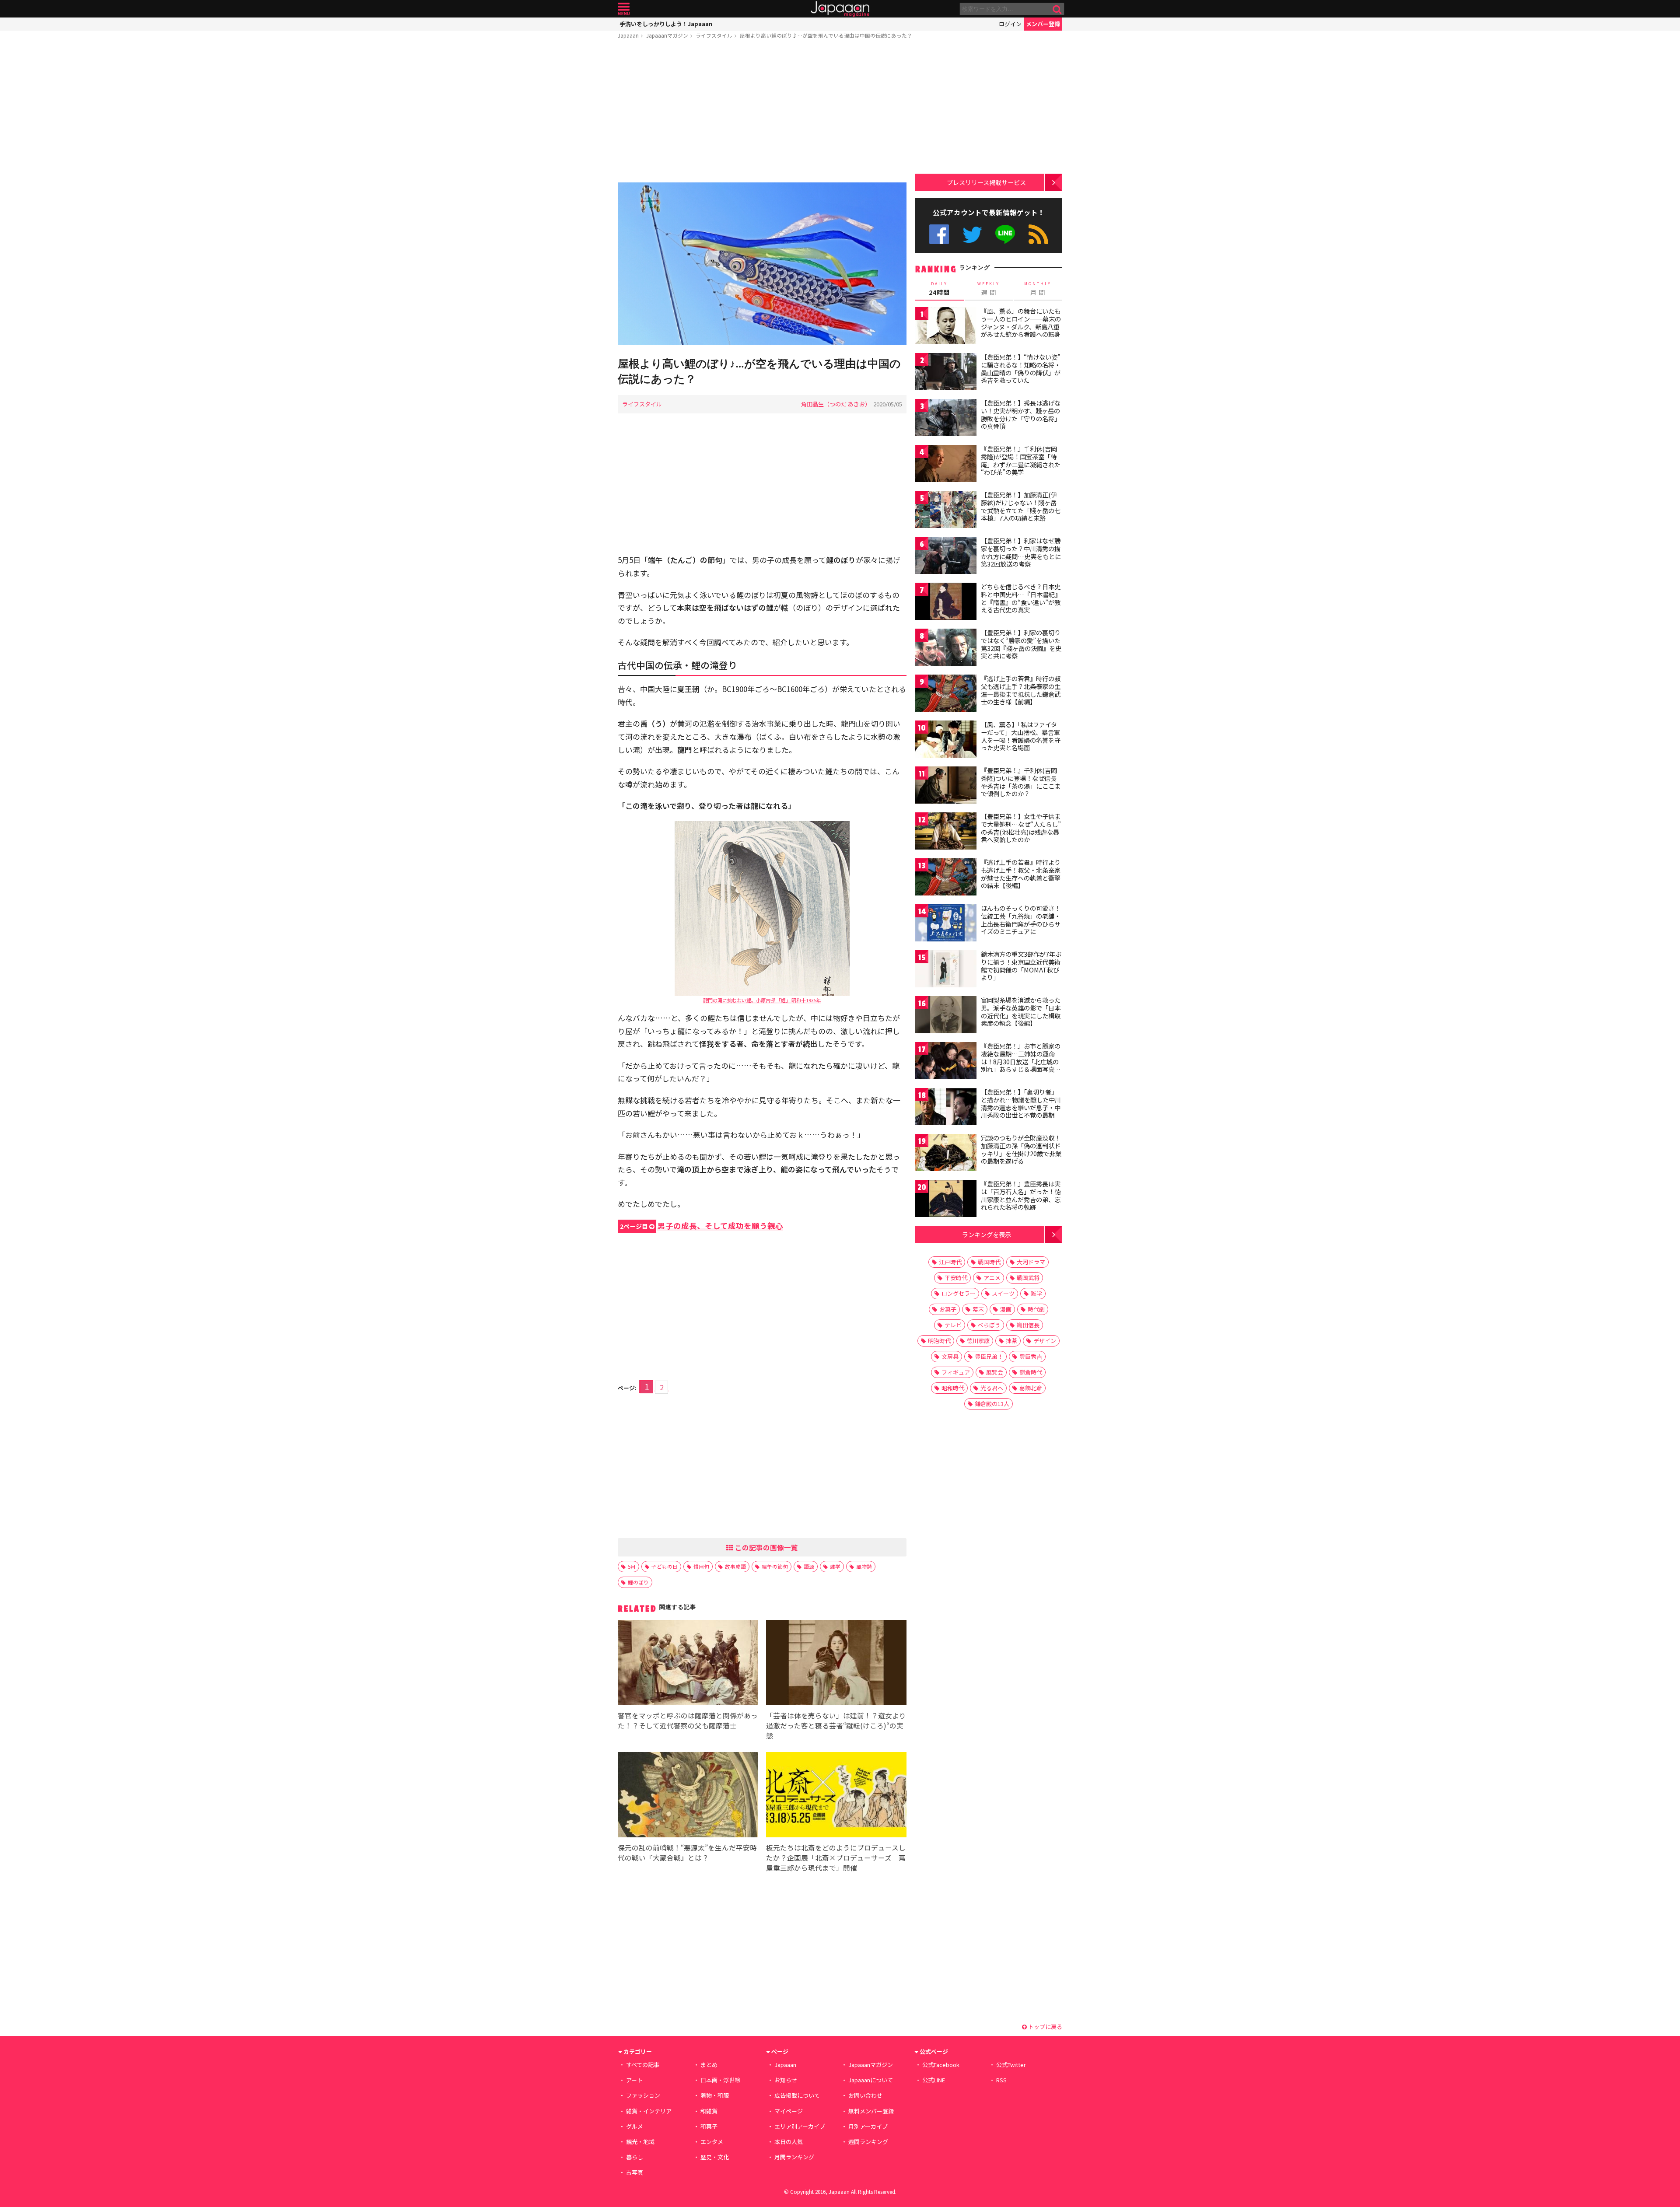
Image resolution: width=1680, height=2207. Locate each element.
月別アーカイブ (868, 2126)
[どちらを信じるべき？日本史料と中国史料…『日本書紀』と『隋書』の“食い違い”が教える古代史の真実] (946, 603)
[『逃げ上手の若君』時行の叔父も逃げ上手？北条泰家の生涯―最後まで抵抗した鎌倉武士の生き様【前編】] (946, 694)
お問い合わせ (865, 2095)
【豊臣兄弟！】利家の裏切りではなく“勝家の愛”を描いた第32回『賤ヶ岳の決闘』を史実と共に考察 (1021, 644)
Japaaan (840, 9)
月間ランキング (794, 2157)
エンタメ (712, 2142)
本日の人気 (789, 2142)
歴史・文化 (715, 2157)
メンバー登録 (1043, 24)
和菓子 (709, 2126)
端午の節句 (775, 1566)
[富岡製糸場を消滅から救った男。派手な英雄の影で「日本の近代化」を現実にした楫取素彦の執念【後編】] (946, 1016)
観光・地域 (640, 2142)
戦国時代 (989, 1262)
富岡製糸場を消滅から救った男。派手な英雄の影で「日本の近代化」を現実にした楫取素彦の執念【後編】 (1021, 1012)
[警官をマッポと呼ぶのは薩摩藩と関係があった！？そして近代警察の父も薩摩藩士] (688, 1664)
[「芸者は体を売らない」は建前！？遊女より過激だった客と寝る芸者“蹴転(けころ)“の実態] (836, 1664)
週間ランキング (868, 2142)
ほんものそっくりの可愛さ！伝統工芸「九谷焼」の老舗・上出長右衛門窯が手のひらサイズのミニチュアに (1021, 920)
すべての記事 (643, 2065)
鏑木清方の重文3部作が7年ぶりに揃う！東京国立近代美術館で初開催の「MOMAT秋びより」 (1021, 966)
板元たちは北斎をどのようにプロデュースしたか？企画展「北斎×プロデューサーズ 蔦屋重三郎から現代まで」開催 (836, 1857)
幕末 (978, 1309)
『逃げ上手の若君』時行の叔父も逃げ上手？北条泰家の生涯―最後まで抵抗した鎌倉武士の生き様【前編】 (1021, 690)
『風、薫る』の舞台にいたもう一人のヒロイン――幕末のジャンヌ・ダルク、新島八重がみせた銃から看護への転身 (1021, 323)
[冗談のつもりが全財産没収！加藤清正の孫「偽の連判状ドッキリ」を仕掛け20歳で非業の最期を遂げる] (946, 1154)
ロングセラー (959, 1293)
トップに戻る (1045, 2027)
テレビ (953, 1325)
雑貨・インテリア (649, 2111)
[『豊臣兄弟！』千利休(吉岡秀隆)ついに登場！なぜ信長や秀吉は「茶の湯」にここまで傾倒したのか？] (946, 786)
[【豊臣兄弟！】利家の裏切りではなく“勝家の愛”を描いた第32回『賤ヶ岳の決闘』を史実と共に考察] (946, 649)
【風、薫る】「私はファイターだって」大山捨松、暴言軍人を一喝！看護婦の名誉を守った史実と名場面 (1021, 736)
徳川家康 (978, 1341)
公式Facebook (939, 234)
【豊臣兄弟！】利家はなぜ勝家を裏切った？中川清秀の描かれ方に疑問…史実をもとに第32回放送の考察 (1021, 552)
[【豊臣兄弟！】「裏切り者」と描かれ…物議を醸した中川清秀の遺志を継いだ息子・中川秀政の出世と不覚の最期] (946, 1108)
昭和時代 (953, 1388)
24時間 (939, 289)
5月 (632, 1566)
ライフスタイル (714, 35)
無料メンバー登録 (871, 2111)
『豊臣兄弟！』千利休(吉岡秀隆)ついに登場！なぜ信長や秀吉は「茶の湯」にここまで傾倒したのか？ (1021, 782)
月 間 (1038, 289)
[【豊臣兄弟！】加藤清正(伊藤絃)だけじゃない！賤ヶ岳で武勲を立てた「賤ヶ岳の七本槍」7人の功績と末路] (946, 511)
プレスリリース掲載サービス (986, 182)
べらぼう (989, 1325)
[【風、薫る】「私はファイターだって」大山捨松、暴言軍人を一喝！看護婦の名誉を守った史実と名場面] (946, 740)
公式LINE (1006, 234)
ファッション (643, 2095)
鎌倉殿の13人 (992, 1404)
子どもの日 (665, 1566)
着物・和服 (715, 2095)
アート (634, 2080)
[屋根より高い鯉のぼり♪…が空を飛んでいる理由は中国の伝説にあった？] (762, 265)
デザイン (1045, 1341)
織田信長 (1028, 1325)
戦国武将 (1028, 1278)
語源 (809, 1566)
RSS (1038, 234)
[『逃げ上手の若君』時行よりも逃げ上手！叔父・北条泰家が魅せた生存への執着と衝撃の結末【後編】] (946, 878)
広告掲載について (797, 2095)
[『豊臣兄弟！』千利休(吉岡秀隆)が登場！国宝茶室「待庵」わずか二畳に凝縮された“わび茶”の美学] (946, 465)
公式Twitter (972, 234)
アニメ (992, 1278)
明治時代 (939, 1341)
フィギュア (956, 1372)
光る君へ (992, 1388)
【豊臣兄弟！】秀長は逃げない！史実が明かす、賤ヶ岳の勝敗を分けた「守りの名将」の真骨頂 (1021, 414)
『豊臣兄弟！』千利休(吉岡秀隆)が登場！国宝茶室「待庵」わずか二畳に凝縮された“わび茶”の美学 (1021, 460)
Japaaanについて (871, 2080)
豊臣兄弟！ (989, 1356)
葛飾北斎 (1031, 1388)
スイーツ (1003, 1293)
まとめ (709, 2065)
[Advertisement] (762, 112)
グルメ (635, 2126)
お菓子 (948, 1309)
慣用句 (701, 1566)
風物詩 (864, 1566)
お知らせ (786, 2080)
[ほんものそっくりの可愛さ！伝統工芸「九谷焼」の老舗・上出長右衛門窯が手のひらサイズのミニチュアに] (946, 924)
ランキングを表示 (987, 1234)
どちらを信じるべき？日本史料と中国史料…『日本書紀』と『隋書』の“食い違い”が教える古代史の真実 (1021, 598)
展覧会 (995, 1372)
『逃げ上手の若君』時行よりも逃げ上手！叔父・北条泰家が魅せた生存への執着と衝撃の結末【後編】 (1021, 874)
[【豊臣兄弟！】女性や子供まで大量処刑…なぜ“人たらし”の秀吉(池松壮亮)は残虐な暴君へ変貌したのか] (946, 832)
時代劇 (1036, 1309)
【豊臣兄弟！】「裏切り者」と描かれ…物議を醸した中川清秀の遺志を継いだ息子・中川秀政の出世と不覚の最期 (1021, 1103)
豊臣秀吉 (1031, 1356)
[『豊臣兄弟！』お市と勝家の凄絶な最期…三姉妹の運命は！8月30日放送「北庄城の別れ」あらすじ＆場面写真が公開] (946, 1062)
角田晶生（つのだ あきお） (836, 404)
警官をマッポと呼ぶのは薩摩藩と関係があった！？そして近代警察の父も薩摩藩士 (688, 1720)
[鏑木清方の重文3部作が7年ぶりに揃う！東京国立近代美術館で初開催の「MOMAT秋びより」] (946, 970)
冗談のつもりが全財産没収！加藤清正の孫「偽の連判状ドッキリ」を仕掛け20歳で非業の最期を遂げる (1021, 1149)
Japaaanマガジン (667, 35)
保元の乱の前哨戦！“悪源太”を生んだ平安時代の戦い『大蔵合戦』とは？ (687, 1852)
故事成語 (735, 1566)
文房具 (950, 1356)
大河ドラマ (1031, 1262)
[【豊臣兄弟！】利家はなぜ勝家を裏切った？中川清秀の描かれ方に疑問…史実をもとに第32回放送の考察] (946, 557)
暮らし (635, 2157)
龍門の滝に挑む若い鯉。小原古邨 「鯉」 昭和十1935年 (762, 1000)
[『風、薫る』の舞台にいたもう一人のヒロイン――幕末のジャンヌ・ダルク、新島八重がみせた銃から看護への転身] (946, 327)
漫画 (1006, 1309)
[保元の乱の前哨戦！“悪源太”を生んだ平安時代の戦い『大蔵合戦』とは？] (688, 1796)
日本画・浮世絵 (720, 2080)
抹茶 (1011, 1341)
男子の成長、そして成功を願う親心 (702, 1226)
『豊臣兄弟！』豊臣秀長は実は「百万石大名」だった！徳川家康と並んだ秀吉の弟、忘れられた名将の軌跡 (1021, 1195)
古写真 (635, 2172)
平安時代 (956, 1278)
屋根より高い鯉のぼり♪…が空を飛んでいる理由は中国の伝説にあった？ (826, 35)
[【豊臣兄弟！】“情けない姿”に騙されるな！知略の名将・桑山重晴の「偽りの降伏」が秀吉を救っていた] (946, 373)
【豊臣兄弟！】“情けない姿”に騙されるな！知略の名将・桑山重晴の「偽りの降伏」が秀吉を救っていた (1021, 369)
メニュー (624, 9)
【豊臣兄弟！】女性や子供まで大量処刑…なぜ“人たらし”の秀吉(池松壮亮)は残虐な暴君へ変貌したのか (1021, 828)
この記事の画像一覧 (766, 1547)
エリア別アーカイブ (800, 2126)
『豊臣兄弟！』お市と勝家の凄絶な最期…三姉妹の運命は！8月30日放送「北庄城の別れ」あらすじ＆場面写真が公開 (1021, 1061)
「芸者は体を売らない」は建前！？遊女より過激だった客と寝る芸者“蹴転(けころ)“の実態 (836, 1725)
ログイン (1010, 24)
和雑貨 (709, 2111)
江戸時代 (950, 1262)
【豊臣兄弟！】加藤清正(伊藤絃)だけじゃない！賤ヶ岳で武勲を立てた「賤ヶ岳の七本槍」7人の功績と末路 (1021, 506)
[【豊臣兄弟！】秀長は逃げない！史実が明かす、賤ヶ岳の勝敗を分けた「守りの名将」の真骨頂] (946, 419)
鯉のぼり (638, 1582)
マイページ (789, 2111)
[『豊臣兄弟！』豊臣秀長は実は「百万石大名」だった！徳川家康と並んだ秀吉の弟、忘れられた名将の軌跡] (946, 1200)
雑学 (835, 1566)
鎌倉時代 (1031, 1372)
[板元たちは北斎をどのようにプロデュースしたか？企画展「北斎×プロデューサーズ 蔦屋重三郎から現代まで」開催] (836, 1796)
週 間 (989, 289)
